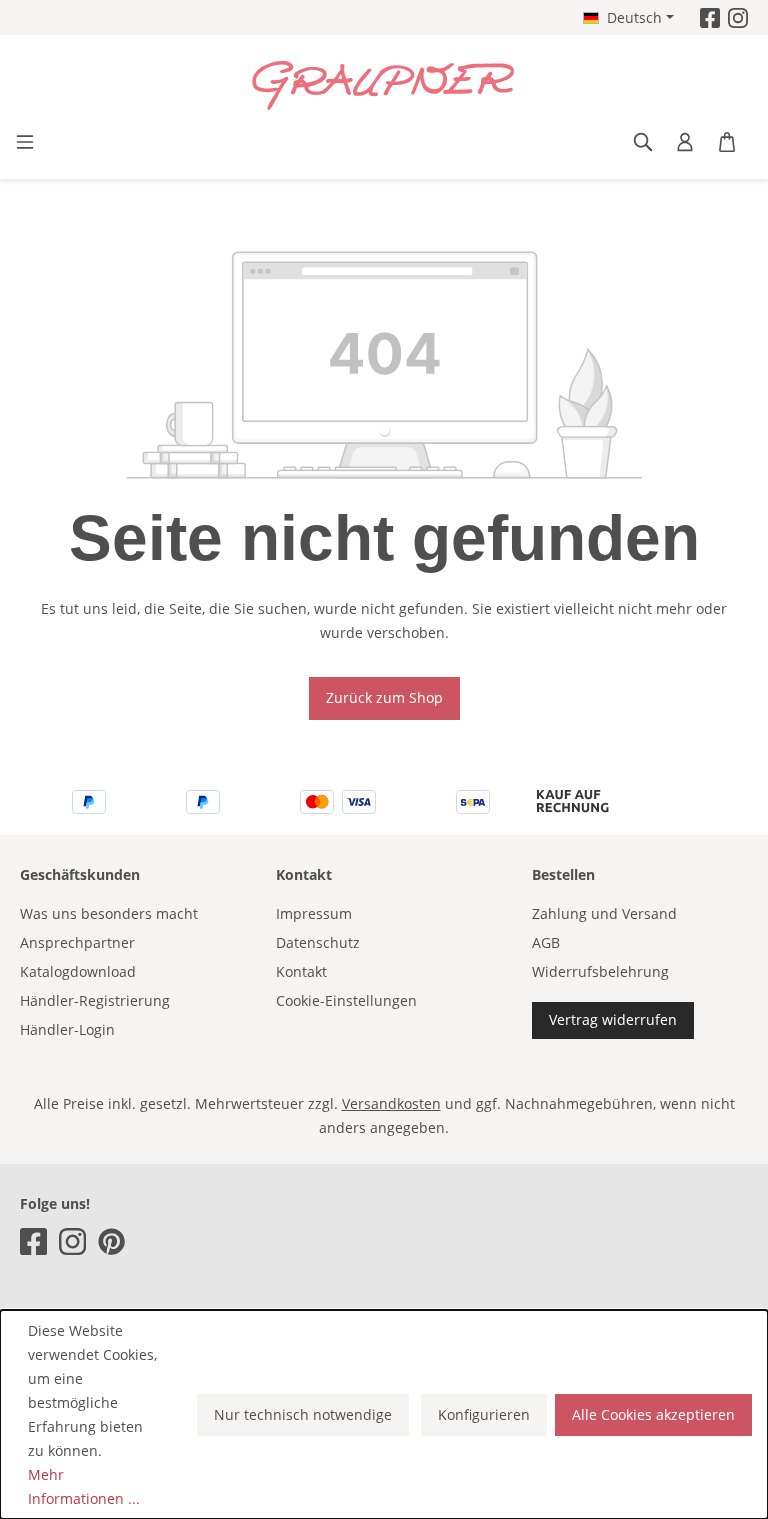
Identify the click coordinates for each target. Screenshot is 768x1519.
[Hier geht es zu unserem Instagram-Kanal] (738, 17)
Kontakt (301, 971)
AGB (546, 942)
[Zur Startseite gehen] (384, 86)
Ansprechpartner (77, 942)
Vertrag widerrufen (613, 1019)
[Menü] (25, 142)
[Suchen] (643, 142)
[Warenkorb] (727, 142)
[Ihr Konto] (685, 142)
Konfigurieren (484, 1414)
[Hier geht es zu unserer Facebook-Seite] (710, 17)
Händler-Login (67, 1029)
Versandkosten (391, 1103)
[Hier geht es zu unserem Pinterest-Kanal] (111, 1241)
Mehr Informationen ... (84, 1486)
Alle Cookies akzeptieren (653, 1414)
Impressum (314, 913)
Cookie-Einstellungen (346, 1000)
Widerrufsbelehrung (600, 971)
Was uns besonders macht (109, 913)
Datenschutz (318, 942)
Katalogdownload (78, 971)
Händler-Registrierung (95, 1000)
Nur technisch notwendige (303, 1414)
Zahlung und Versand (604, 913)
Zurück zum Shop (384, 697)
